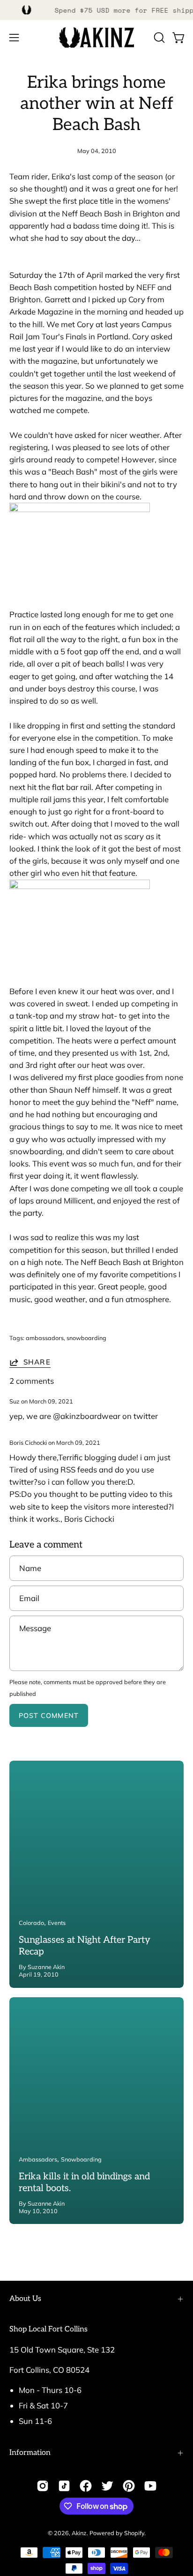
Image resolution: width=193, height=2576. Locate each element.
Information (30, 2453)
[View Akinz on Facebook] (86, 2486)
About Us (25, 2299)
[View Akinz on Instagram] (43, 2486)
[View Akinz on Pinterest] (129, 2486)
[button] (158, 38)
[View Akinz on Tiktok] (64, 2486)
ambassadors (45, 1338)
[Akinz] (96, 38)
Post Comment (49, 1716)
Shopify (134, 2533)
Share (37, 1362)
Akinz (79, 2533)
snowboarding (86, 1338)
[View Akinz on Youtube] (150, 2486)
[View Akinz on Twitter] (107, 2486)
